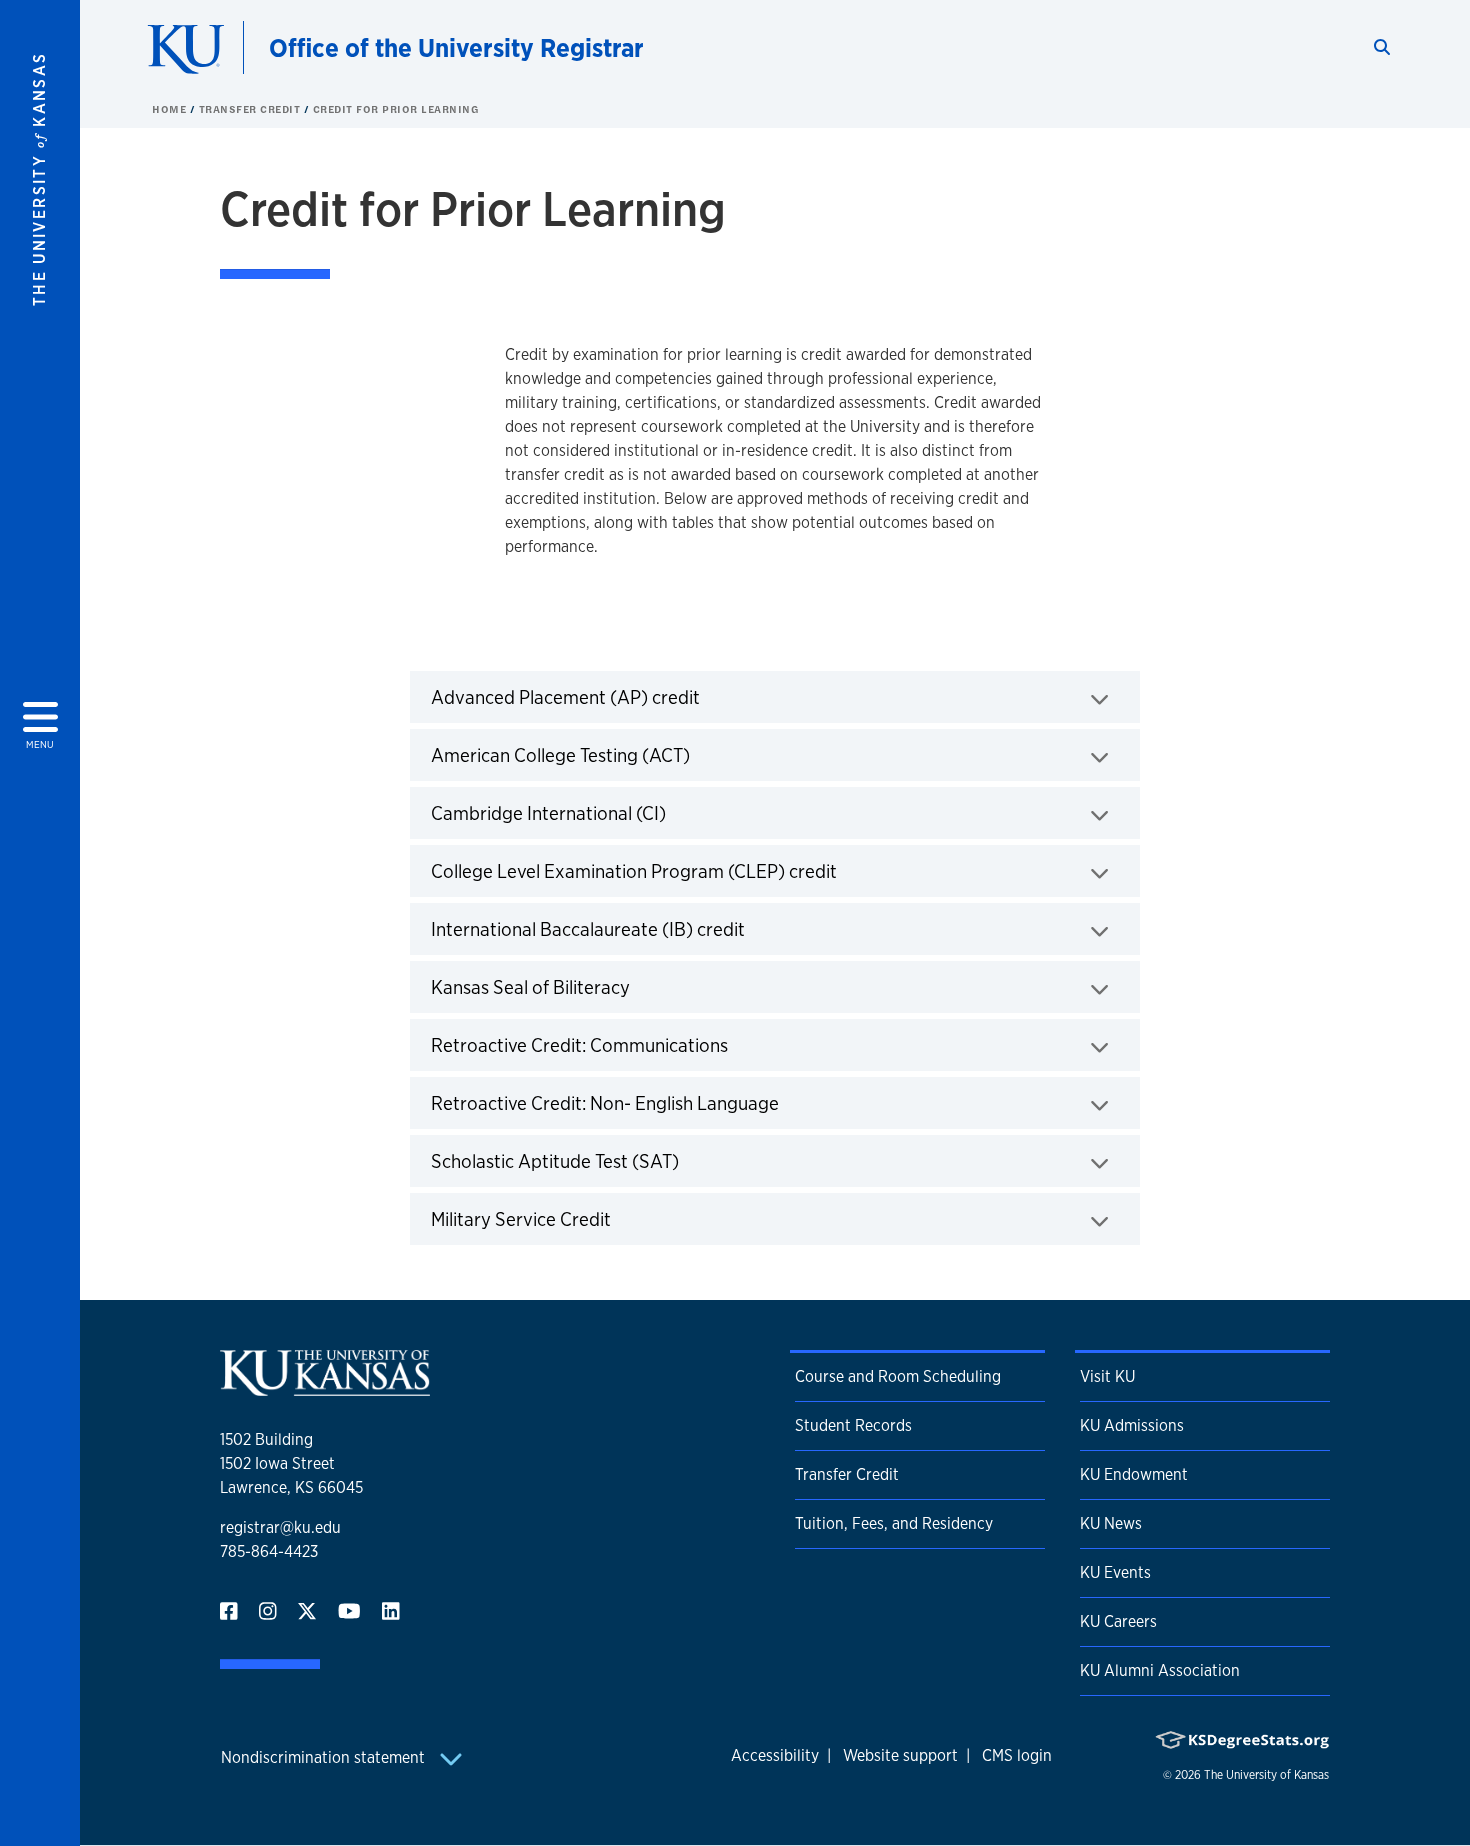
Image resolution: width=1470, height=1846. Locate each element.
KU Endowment (1134, 1474)
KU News (1111, 1523)
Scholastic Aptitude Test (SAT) (617, 1160)
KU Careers (1118, 1621)
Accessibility (775, 1755)
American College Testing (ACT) (623, 754)
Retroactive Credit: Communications (642, 1044)
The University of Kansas (1266, 1775)
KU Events (1115, 1572)
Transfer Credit (251, 109)
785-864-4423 (269, 1551)
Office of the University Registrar (456, 47)
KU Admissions (1132, 1425)
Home (171, 109)
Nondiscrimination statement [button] (325, 1757)
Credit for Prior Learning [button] (396, 109)
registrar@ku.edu (280, 1527)
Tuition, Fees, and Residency (894, 1523)
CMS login (1017, 1755)
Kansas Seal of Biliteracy (593, 986)
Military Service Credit (583, 1218)
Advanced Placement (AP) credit (628, 696)
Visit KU (1107, 1376)
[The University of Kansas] (325, 1387)
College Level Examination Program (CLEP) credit (696, 870)
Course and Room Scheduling (898, 1376)
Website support (900, 1755)
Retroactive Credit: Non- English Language (667, 1102)
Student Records (853, 1425)
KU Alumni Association (1160, 1670)
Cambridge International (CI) (611, 812)
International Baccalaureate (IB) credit (650, 928)
